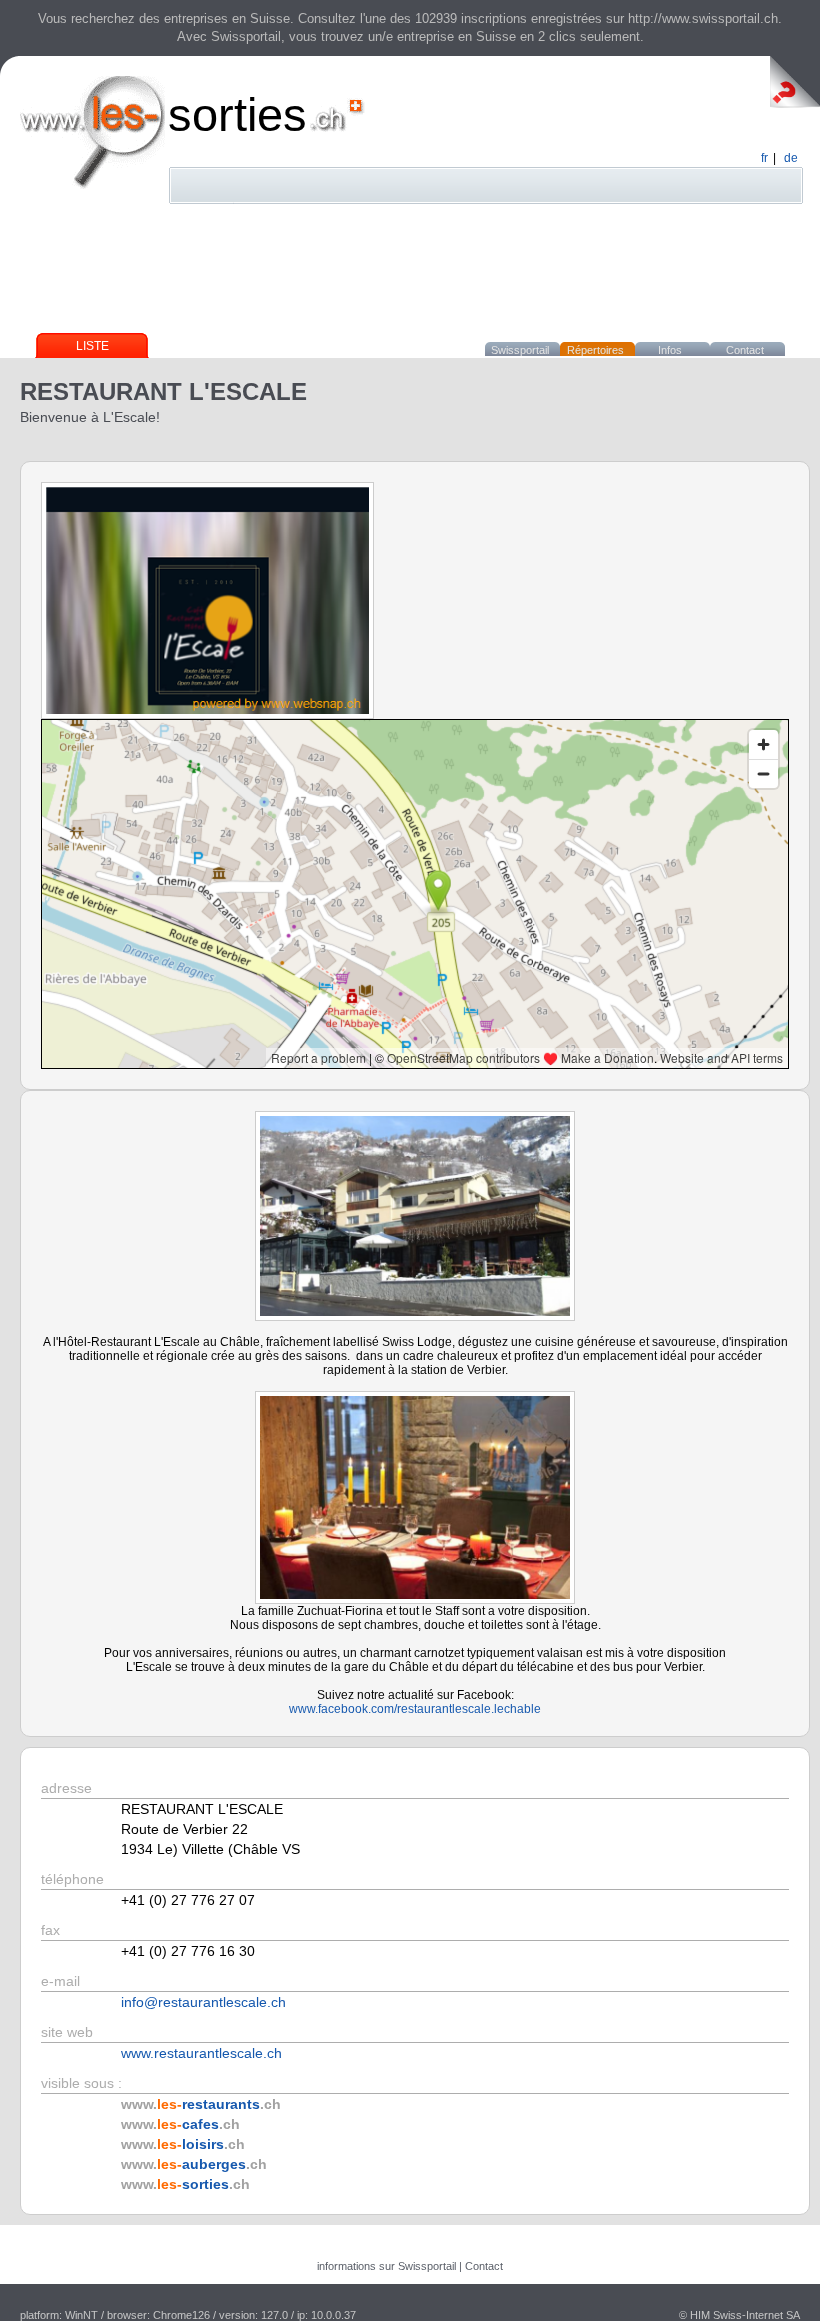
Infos (670, 350)
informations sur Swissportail (386, 2266)
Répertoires (595, 350)
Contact (745, 350)
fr (764, 158)
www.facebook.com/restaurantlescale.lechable (415, 1709)
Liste (92, 346)
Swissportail (520, 350)
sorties (237, 114)
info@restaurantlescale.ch (203, 2002)
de (791, 158)
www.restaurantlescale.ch (201, 2053)
